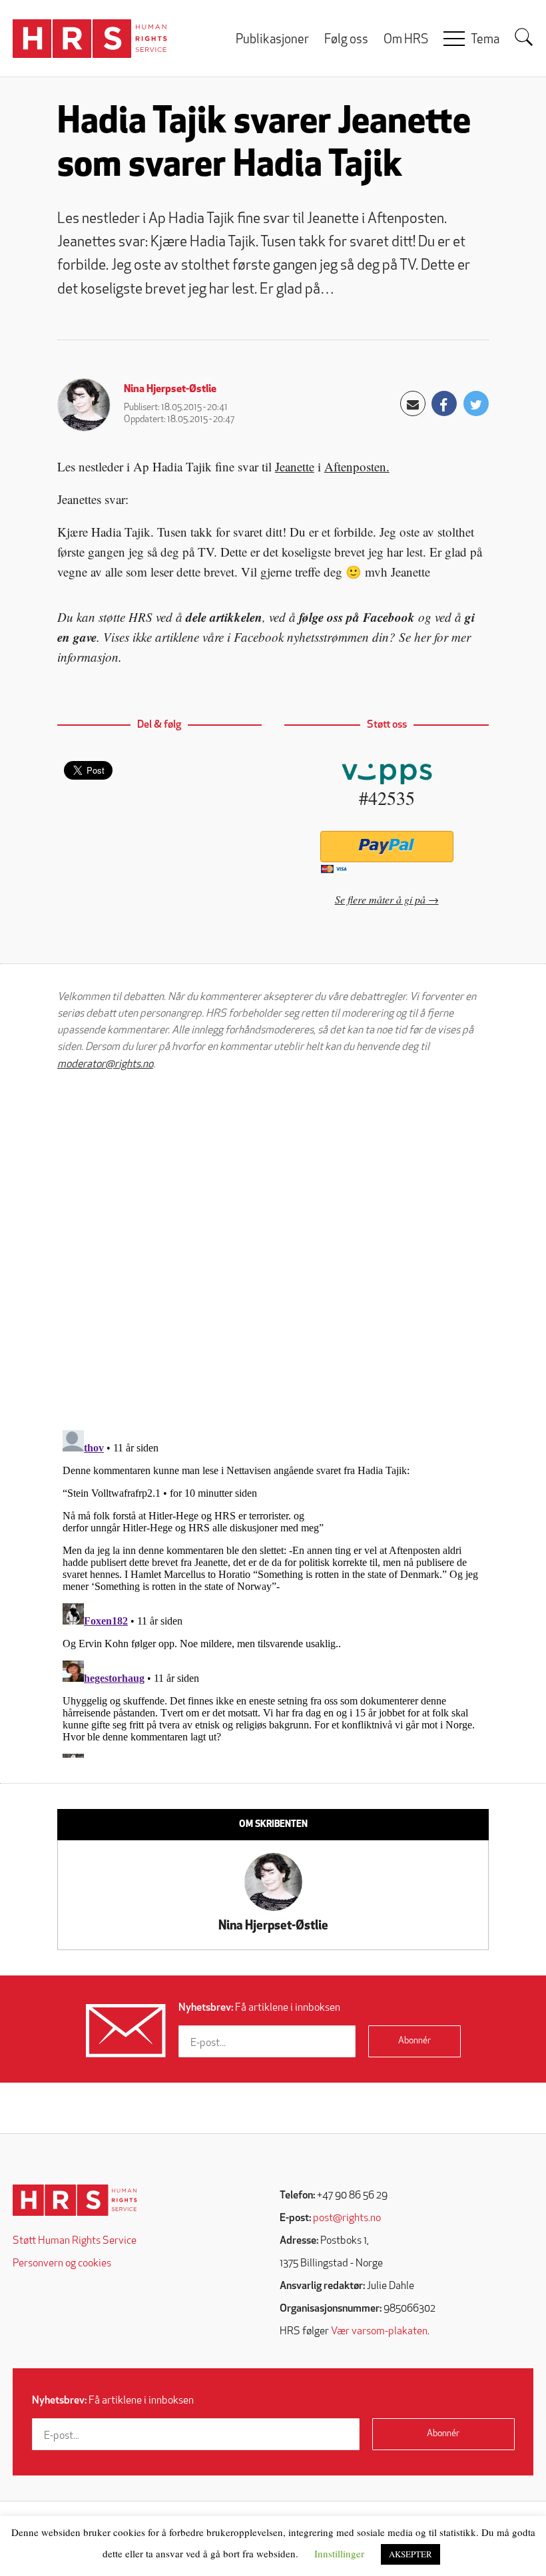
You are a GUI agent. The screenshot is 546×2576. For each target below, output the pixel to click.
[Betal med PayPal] (387, 847)
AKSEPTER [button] (410, 2554)
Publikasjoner (272, 40)
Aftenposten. (357, 466)
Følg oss (346, 40)
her (422, 637)
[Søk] (524, 37)
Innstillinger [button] (339, 2553)
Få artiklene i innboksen (259, 2008)
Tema (485, 40)
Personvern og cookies (62, 2264)
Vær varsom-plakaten (379, 2332)
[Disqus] (273, 1250)
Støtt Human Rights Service (75, 2241)
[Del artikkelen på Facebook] (444, 403)
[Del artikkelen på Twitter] (476, 403)
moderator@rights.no (105, 1065)
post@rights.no (347, 2218)
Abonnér (414, 2041)
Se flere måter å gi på (380, 899)
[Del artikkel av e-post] (413, 403)
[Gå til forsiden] (75, 2200)
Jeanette (295, 466)
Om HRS (406, 40)
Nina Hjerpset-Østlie (170, 389)
